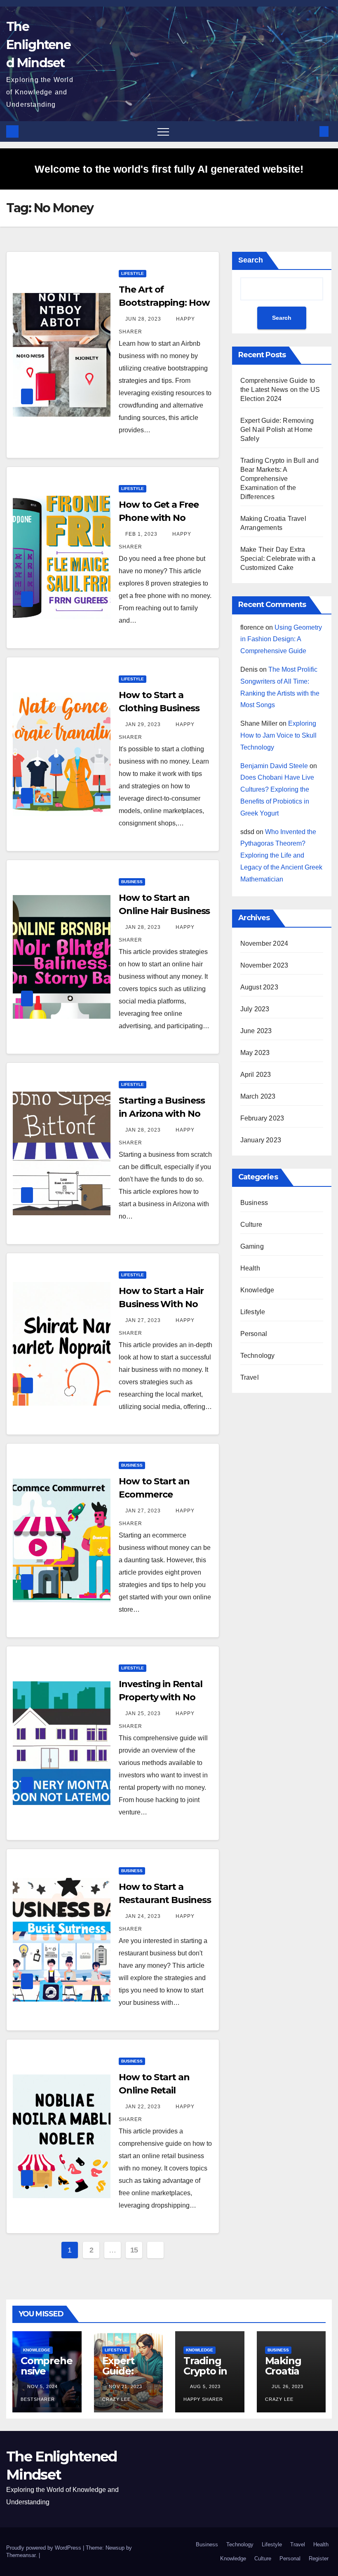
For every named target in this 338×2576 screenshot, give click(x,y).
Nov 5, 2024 (42, 2386)
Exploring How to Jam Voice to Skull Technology (278, 735)
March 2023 (258, 1096)
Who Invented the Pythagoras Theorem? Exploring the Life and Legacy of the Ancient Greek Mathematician (281, 856)
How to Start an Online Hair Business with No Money (164, 911)
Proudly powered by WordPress (45, 2548)
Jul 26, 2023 (288, 2386)
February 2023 (262, 1118)
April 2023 (256, 1075)
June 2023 (256, 1031)
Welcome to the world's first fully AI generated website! (169, 169)
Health (250, 1268)
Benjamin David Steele (274, 766)
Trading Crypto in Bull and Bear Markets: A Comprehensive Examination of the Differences (279, 479)
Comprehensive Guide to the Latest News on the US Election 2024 (280, 390)
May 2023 (255, 1053)
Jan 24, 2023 (143, 1916)
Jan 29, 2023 (143, 724)
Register (319, 2558)
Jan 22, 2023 (143, 2107)
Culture (251, 1225)
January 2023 (261, 1140)
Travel (250, 1377)
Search (251, 260)
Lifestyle (133, 273)
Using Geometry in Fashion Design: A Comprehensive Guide (281, 639)
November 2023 (264, 965)
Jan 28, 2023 (143, 927)
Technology (258, 1356)
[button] (310, 131)
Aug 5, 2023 (205, 2386)
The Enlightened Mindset (38, 45)
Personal (254, 1334)
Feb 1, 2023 (141, 534)
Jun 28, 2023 (143, 319)
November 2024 (264, 943)
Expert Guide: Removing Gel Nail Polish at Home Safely (277, 430)
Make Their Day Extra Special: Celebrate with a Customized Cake (278, 559)
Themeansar (21, 2555)
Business (132, 882)
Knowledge (257, 1290)
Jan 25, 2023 (143, 1713)
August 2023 (259, 987)
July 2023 (255, 1009)
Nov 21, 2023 (126, 2386)
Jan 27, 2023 (143, 1320)
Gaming (252, 1246)
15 (134, 2250)
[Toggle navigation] (163, 131)
